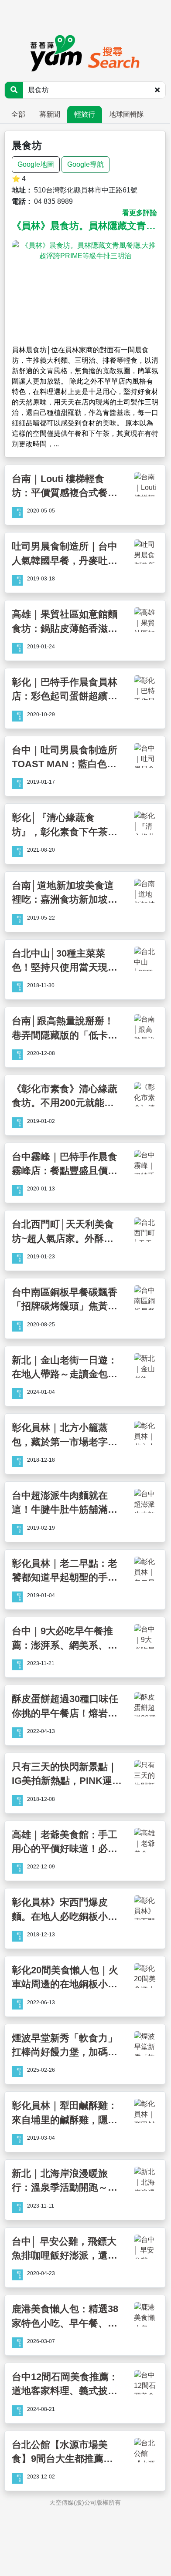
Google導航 (85, 164)
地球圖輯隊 (127, 114)
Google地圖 (36, 164)
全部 (18, 114)
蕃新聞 (50, 114)
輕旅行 (85, 114)
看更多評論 (140, 213)
